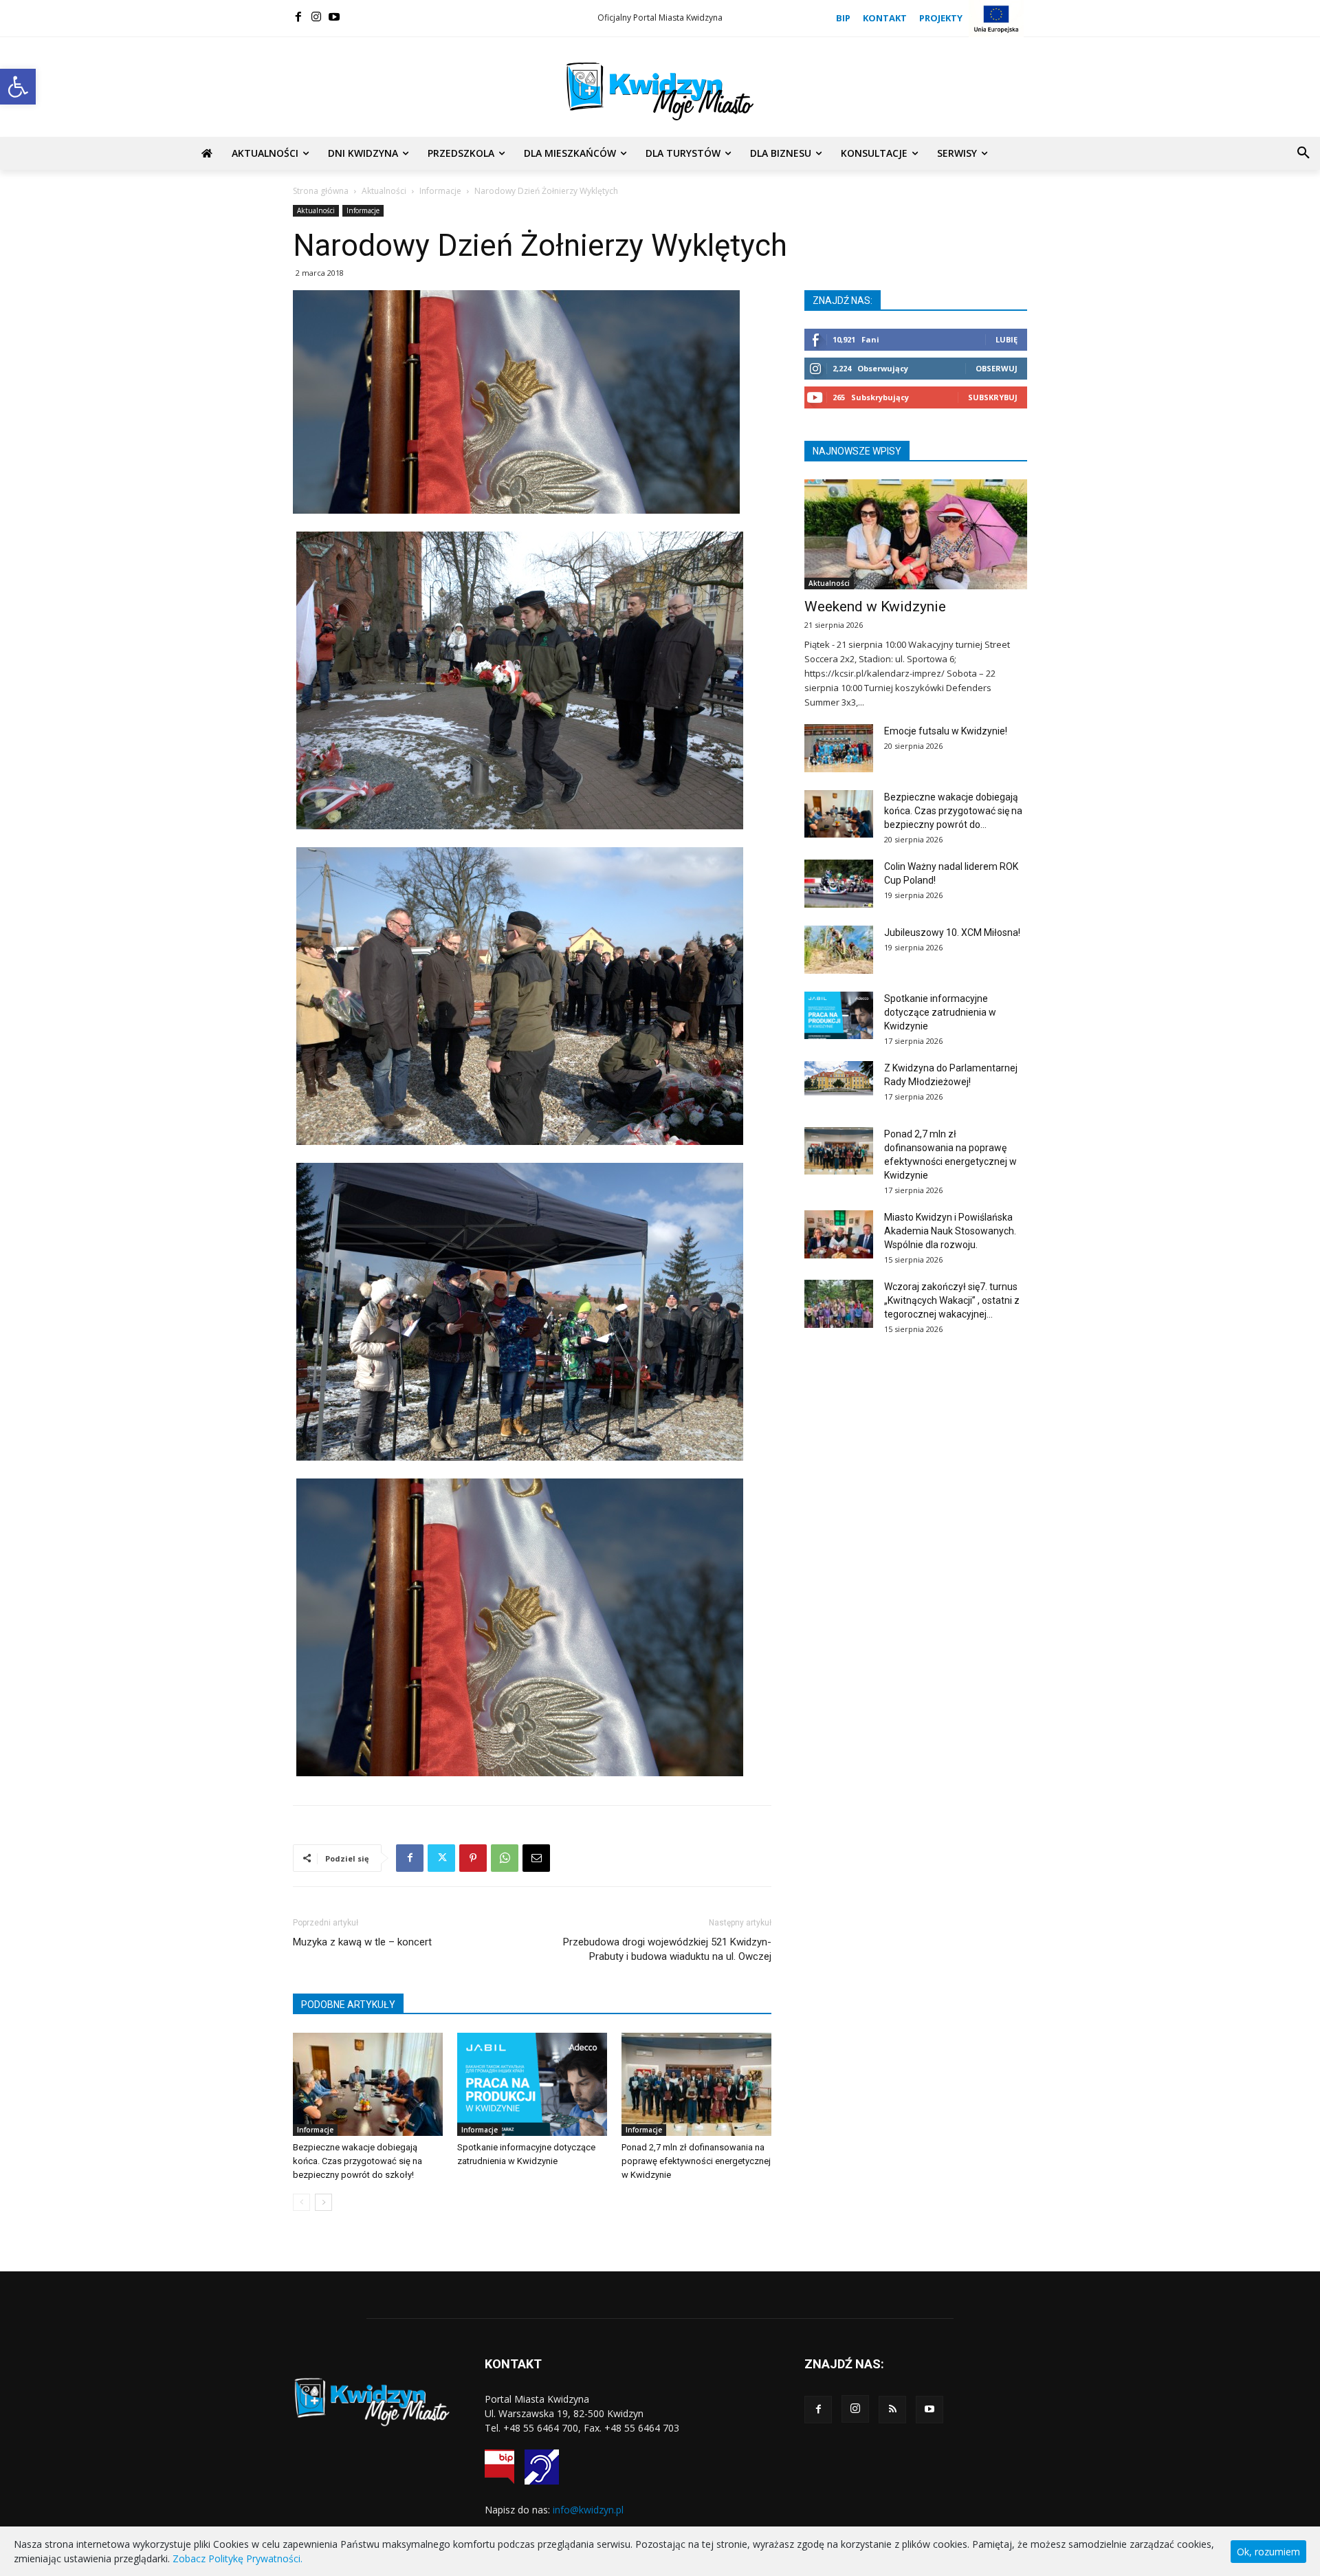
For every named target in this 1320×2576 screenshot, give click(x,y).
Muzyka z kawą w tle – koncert (362, 1942)
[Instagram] (316, 17)
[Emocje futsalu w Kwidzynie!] (839, 748)
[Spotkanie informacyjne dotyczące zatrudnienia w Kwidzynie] (532, 2084)
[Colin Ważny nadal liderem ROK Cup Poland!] (839, 884)
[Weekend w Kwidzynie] (916, 534)
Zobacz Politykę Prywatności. (238, 2558)
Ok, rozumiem (1268, 2552)
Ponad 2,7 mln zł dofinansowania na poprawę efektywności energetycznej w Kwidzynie (696, 2161)
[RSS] (892, 2410)
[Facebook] (298, 17)
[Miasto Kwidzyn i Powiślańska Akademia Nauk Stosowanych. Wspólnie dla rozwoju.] (839, 1234)
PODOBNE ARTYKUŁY (348, 2005)
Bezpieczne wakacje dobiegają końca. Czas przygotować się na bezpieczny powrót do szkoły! (357, 2161)
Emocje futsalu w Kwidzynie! (946, 731)
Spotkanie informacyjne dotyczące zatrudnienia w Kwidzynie (940, 1012)
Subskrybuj (993, 397)
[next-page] (323, 2202)
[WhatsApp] (505, 1858)
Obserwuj (997, 368)
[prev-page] (301, 2202)
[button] (18, 87)
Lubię (1006, 339)
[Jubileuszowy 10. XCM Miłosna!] (839, 950)
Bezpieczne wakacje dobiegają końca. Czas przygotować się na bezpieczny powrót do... (953, 811)
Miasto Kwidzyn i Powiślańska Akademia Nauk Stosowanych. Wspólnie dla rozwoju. (950, 1231)
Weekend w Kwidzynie (875, 607)
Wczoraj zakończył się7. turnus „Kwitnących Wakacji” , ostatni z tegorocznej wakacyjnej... (952, 1300)
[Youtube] (334, 17)
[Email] (536, 1858)
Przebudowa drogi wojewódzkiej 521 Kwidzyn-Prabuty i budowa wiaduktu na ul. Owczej (667, 1949)
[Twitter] (441, 1858)
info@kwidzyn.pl (588, 2510)
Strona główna (321, 191)
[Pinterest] (473, 1858)
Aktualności (384, 191)
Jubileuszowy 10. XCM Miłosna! (952, 932)
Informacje (440, 191)
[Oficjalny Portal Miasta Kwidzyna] (660, 91)
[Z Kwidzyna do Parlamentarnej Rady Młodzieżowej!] (839, 1078)
